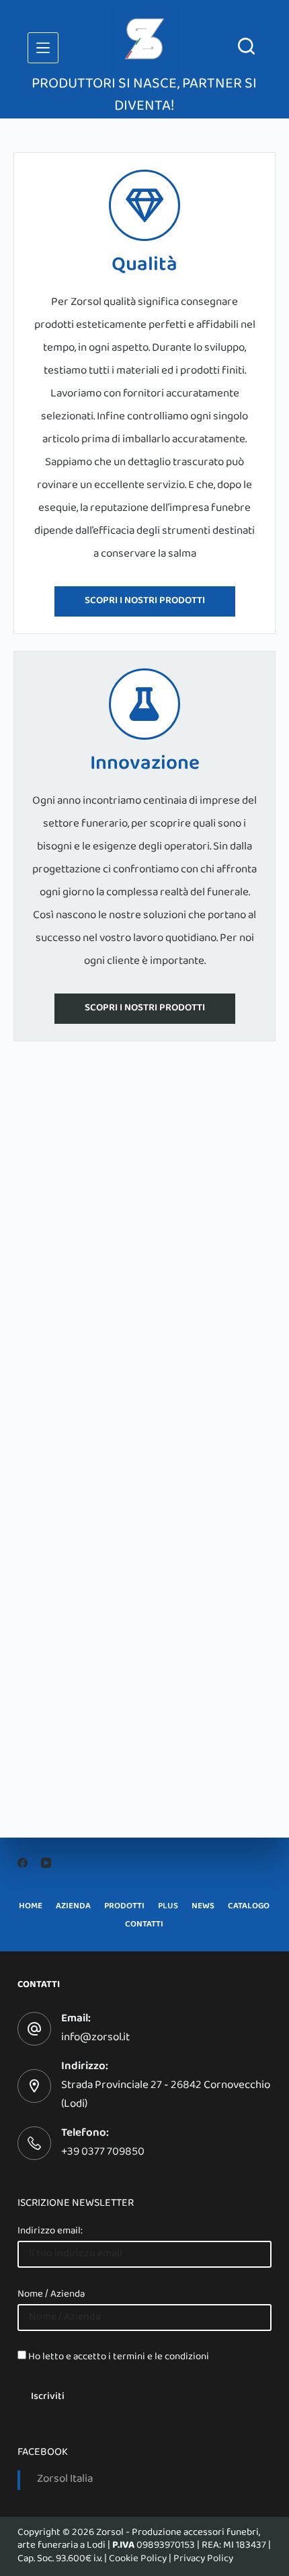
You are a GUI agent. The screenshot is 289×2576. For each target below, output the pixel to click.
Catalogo (249, 1907)
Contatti (144, 1925)
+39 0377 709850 (103, 2153)
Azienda (73, 1907)
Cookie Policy (138, 2559)
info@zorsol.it (95, 2038)
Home (31, 1907)
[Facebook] (23, 1863)
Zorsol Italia (65, 2480)
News (203, 1907)
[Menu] (43, 48)
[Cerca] (246, 46)
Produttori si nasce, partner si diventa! (144, 96)
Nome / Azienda (51, 2295)
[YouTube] (46, 1863)
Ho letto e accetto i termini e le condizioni (119, 2357)
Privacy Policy (203, 2559)
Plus (168, 1907)
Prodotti (124, 1907)
